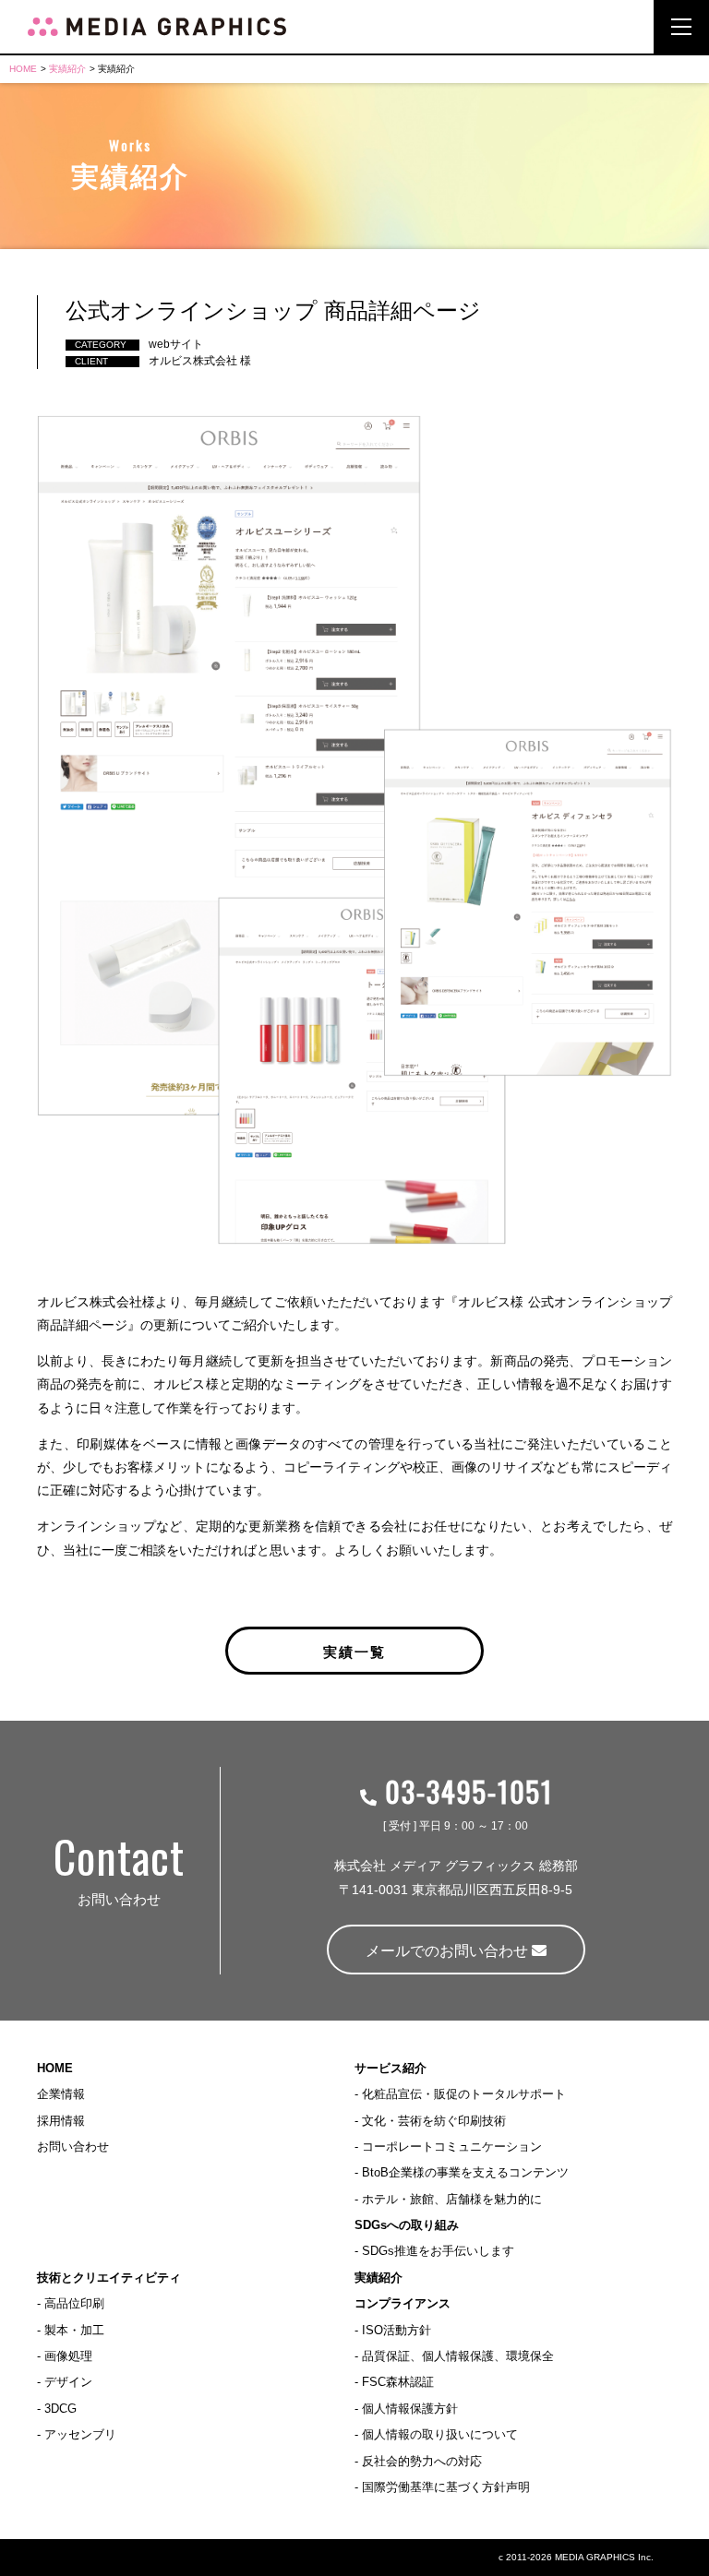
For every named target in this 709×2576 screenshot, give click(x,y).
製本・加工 (74, 2330)
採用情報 (61, 2121)
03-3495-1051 (465, 1791)
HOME (23, 69)
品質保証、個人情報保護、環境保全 (458, 2356)
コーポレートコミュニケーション (452, 2147)
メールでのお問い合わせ (449, 1951)
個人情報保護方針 (410, 2409)
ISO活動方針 (397, 2330)
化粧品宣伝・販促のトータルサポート (464, 2094)
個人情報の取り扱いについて (440, 2434)
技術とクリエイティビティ (109, 2278)
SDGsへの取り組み (407, 2225)
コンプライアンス (403, 2303)
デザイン (68, 2382)
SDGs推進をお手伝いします (438, 2251)
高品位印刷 (74, 2303)
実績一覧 (354, 1651)
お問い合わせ (73, 2147)
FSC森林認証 (398, 2382)
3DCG (60, 2409)
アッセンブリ (80, 2434)
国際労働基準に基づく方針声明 (446, 2487)
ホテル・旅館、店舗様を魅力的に (452, 2199)
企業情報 (61, 2094)
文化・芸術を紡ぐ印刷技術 (434, 2121)
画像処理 (68, 2356)
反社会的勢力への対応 (422, 2461)
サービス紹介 (391, 2068)
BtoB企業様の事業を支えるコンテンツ (465, 2172)
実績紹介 (67, 69)
